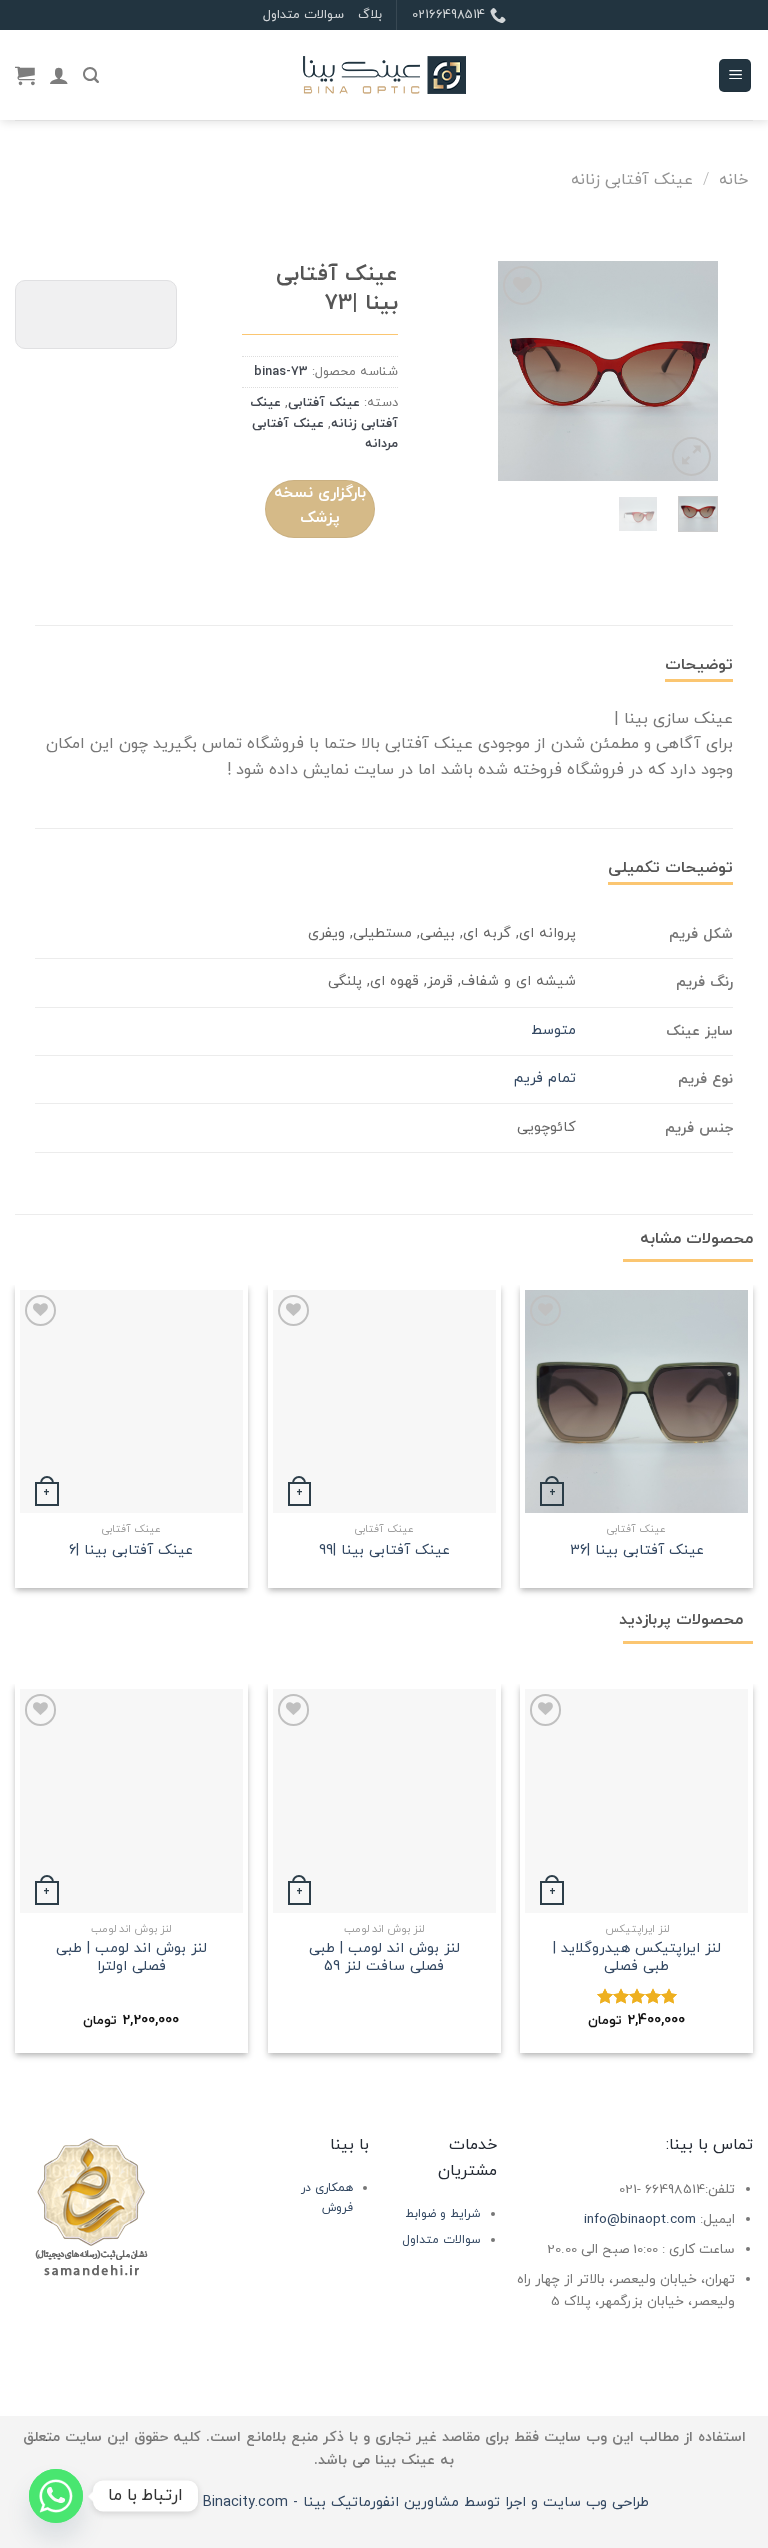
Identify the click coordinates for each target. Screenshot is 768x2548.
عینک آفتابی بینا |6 (131, 1551)
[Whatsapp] (56, 2496)
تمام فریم (545, 1078)
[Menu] (735, 75)
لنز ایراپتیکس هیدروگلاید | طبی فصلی (637, 1958)
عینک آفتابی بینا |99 (384, 1551)
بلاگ (370, 15)
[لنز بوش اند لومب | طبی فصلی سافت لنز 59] (384, 1800)
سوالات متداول (303, 15)
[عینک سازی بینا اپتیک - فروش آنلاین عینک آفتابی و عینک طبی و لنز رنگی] (384, 75)
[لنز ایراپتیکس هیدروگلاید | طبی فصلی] (636, 1800)
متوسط (553, 1030)
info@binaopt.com (640, 2219)
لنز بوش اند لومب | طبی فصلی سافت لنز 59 (384, 1958)
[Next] (513, 371)
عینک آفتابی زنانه (632, 180)
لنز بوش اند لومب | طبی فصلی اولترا (131, 1958)
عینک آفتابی (324, 403)
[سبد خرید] (25, 75)
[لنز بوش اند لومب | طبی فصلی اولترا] (131, 1800)
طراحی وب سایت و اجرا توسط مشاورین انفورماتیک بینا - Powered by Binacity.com (384, 2502)
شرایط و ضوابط (443, 2214)
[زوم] (691, 456)
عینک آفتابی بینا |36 (637, 1551)
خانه (733, 180)
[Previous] (688, 371)
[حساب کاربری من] (59, 75)
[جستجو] (91, 75)
